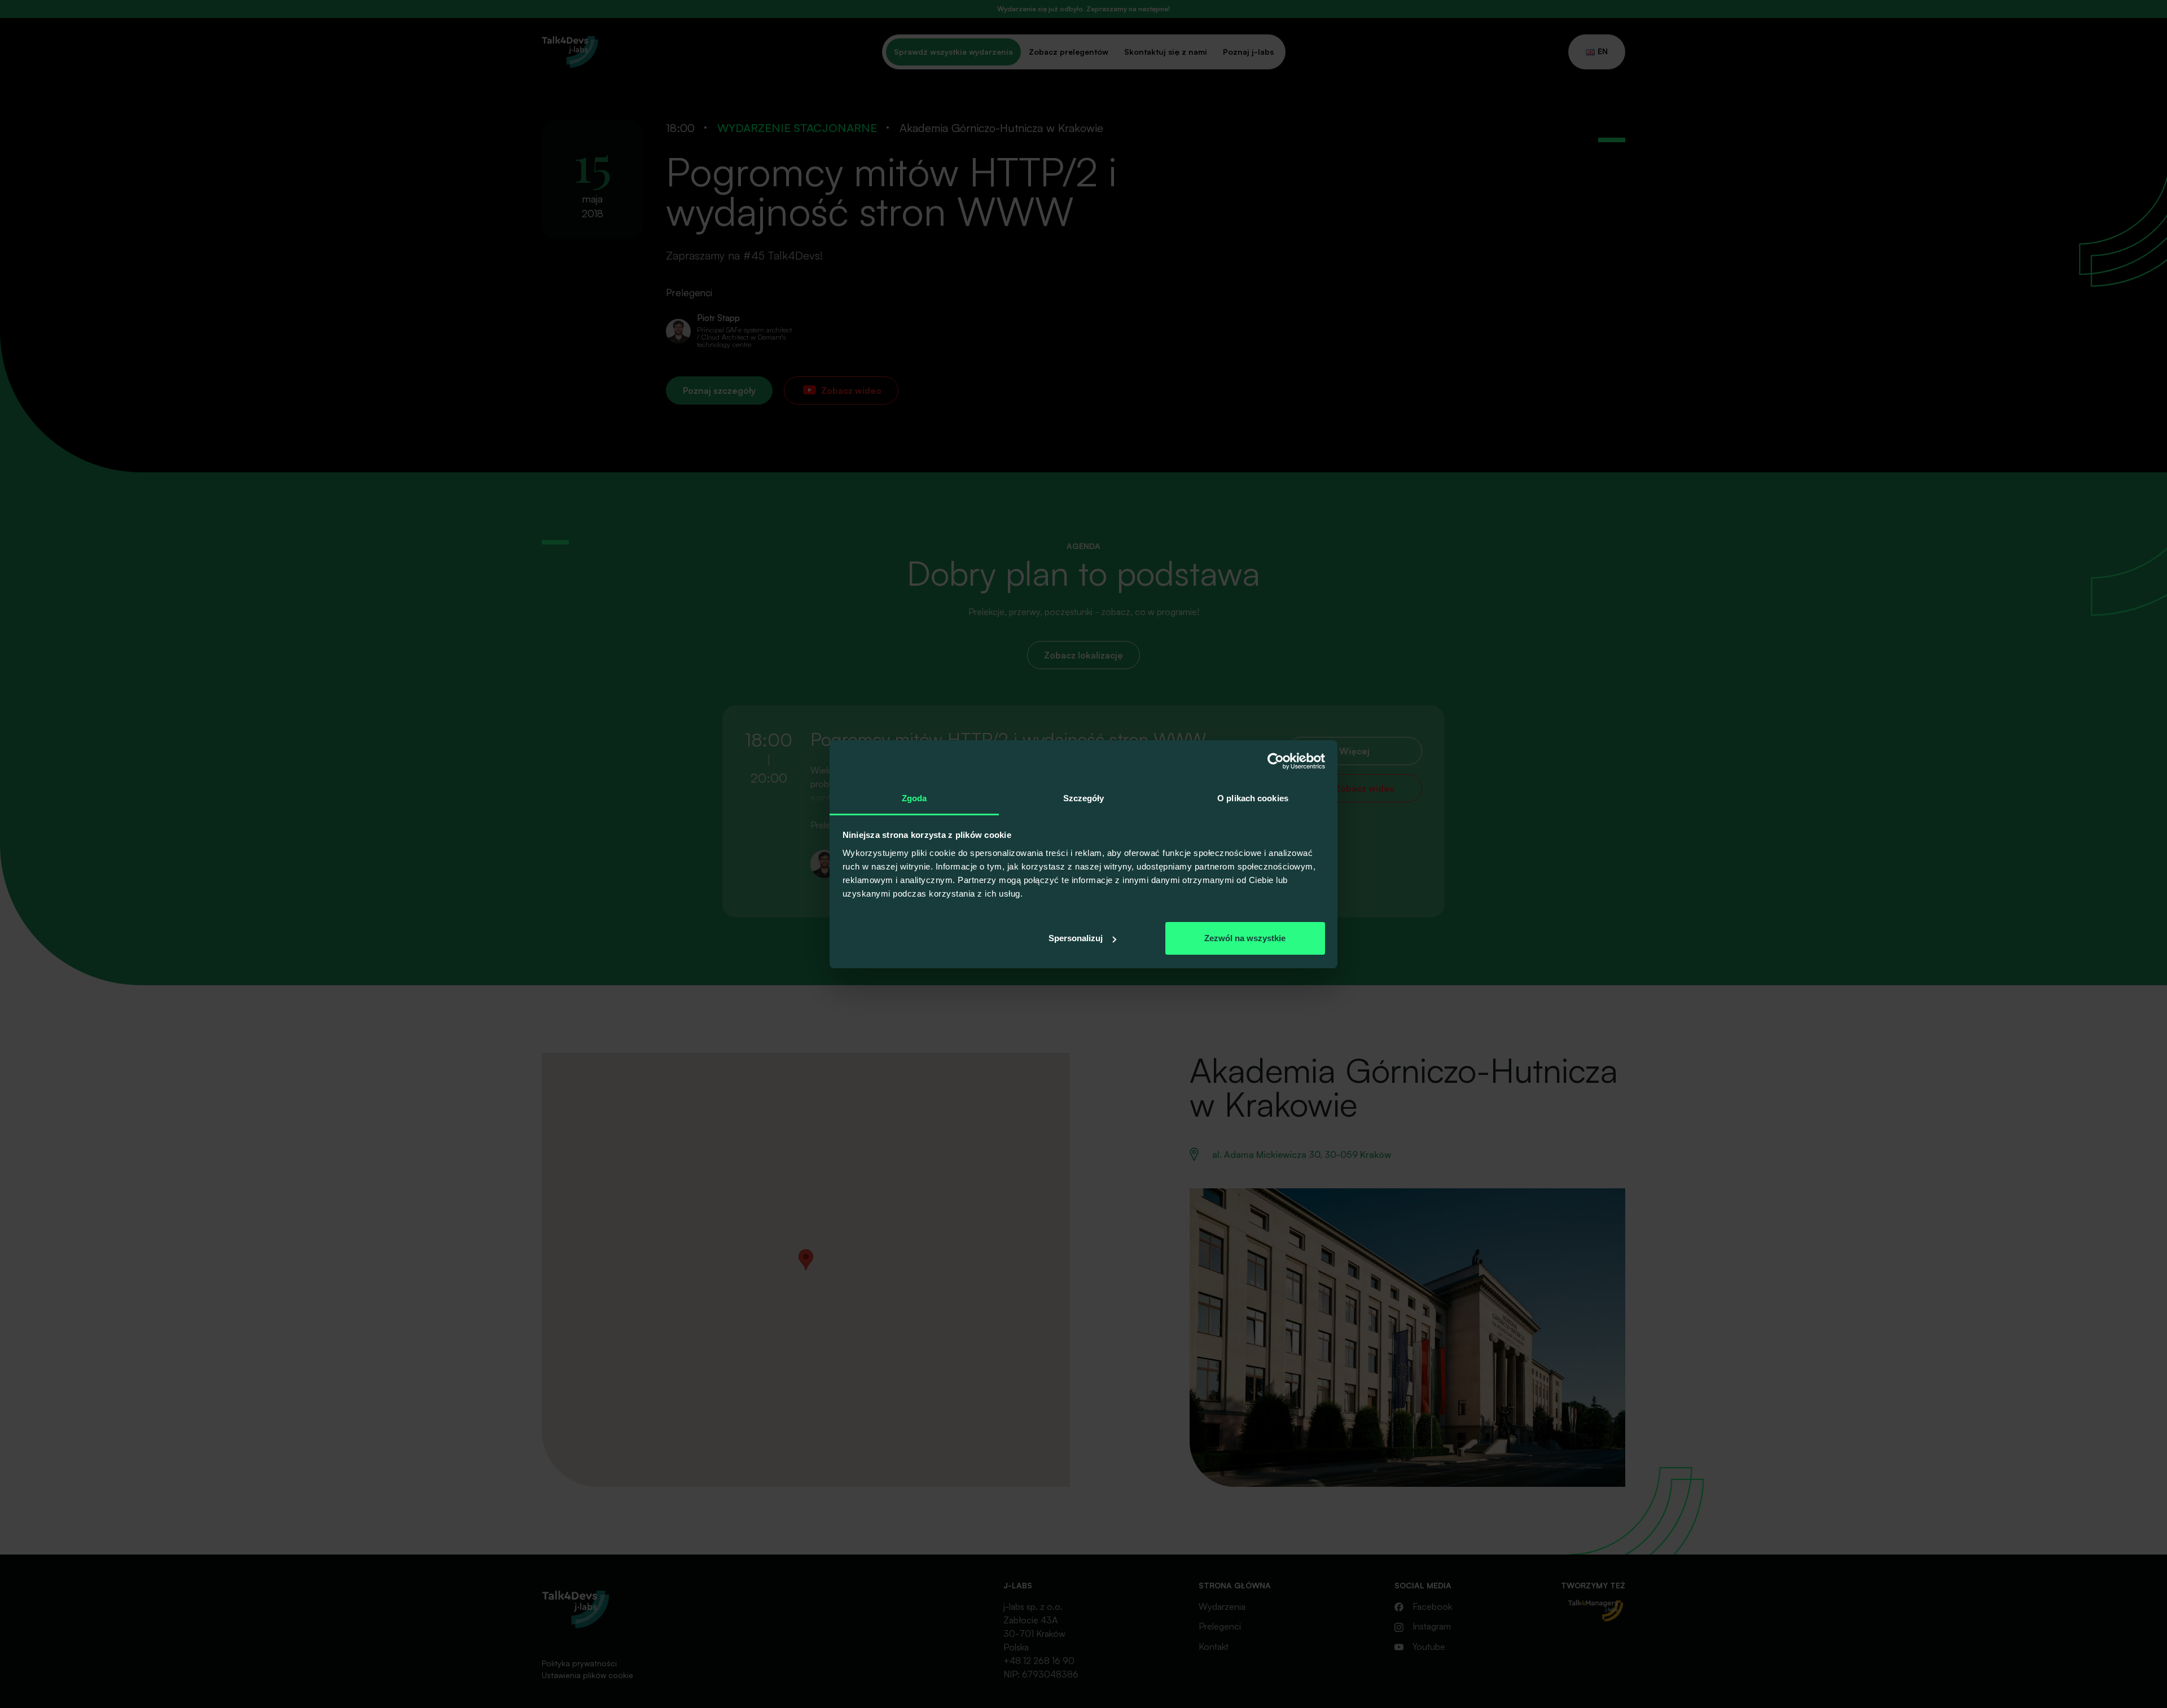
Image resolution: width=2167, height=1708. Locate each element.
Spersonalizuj (1076, 938)
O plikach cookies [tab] (1253, 798)
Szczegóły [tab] (1084, 798)
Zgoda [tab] (914, 798)
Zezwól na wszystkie (1245, 938)
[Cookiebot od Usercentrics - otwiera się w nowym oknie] (1276, 761)
